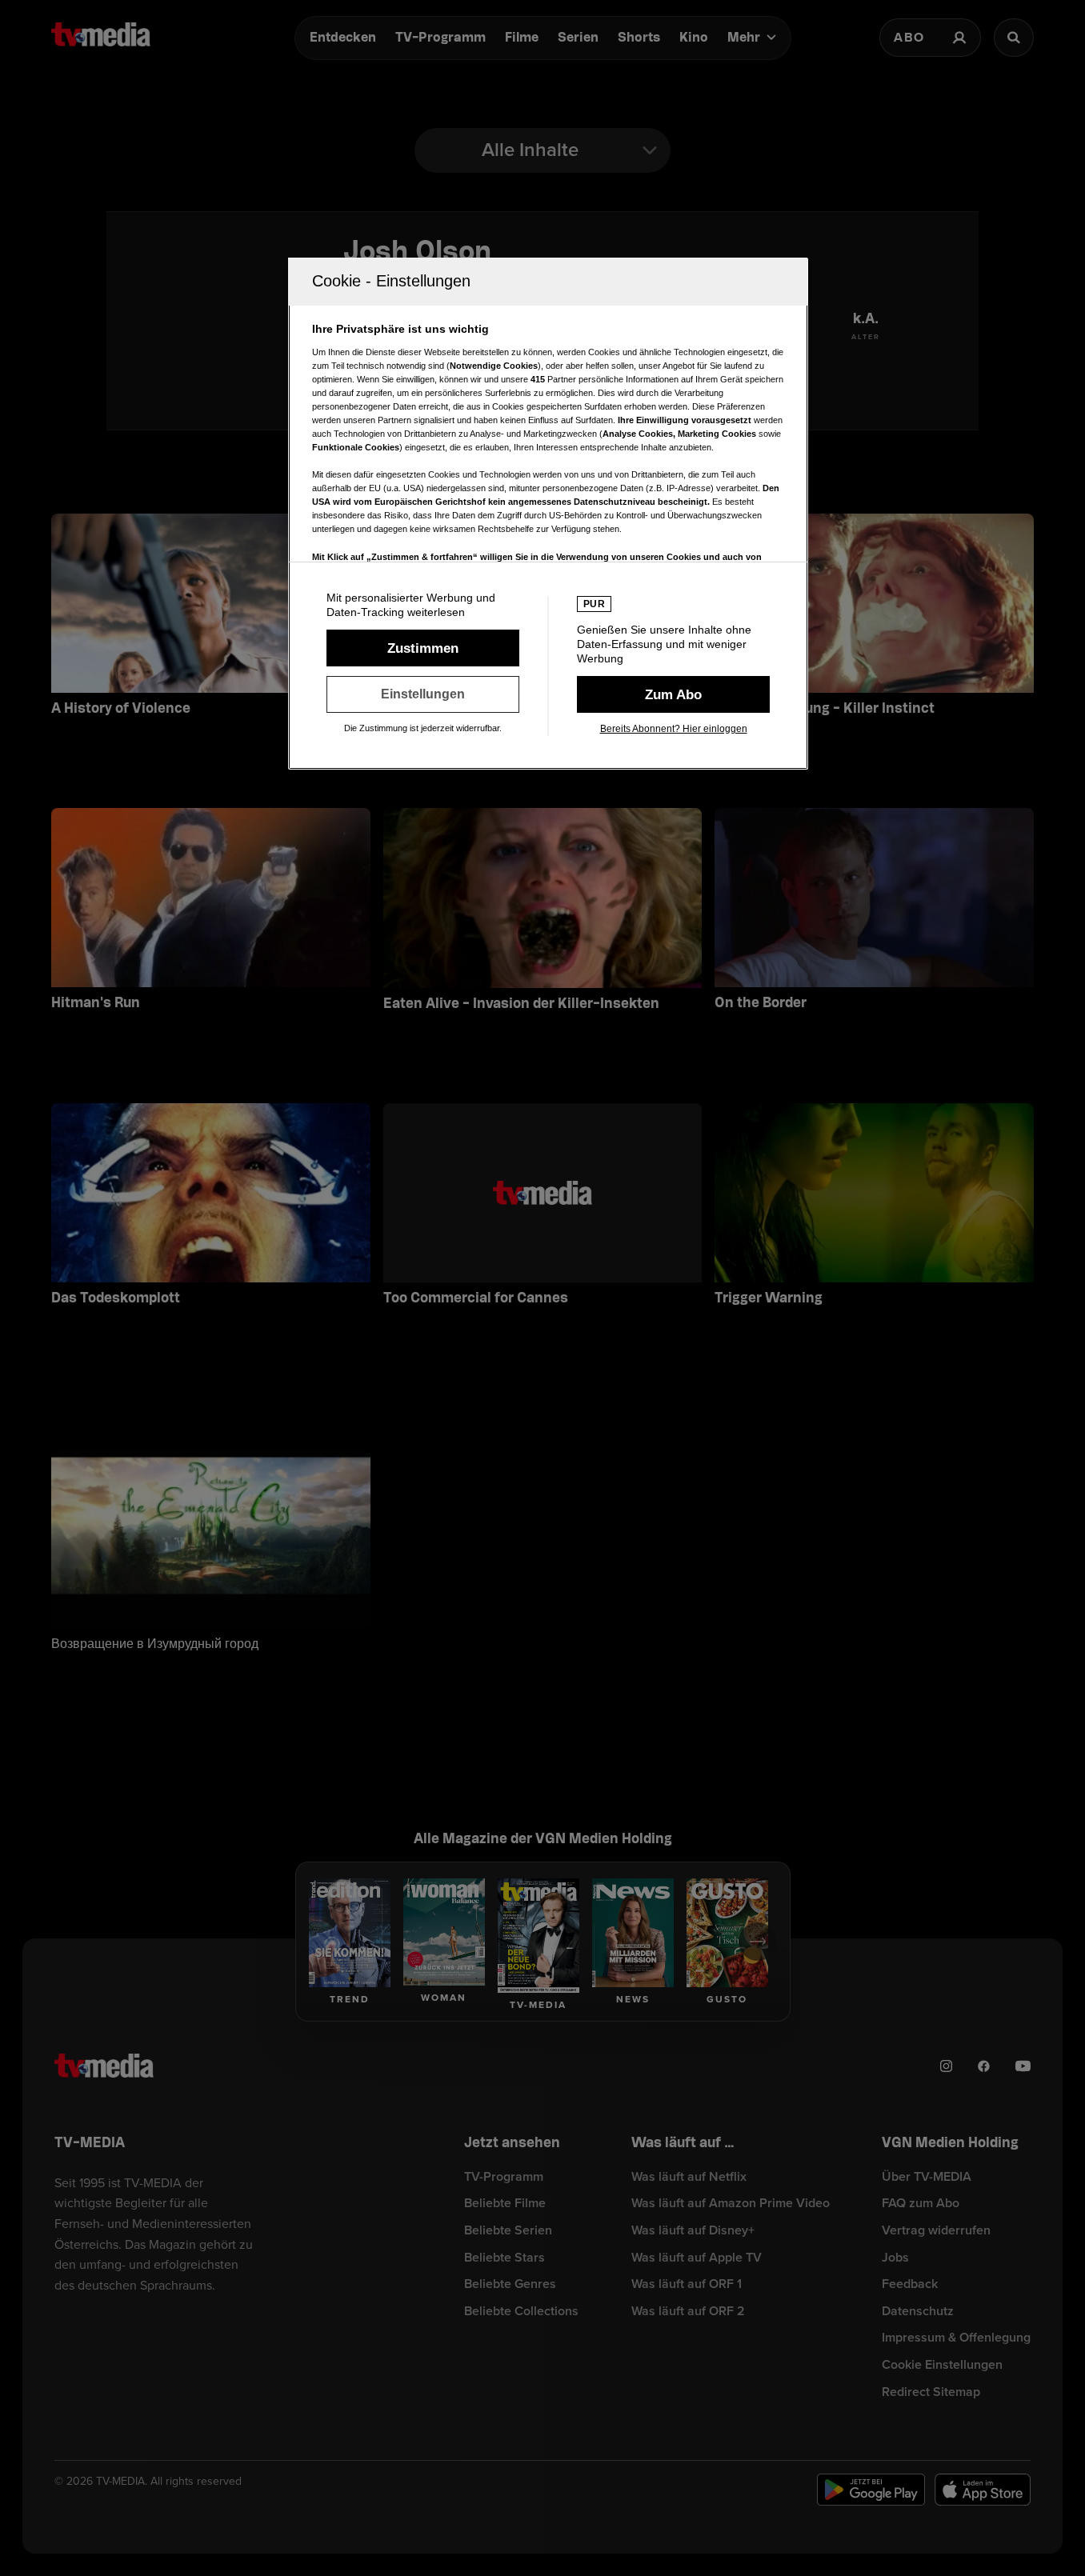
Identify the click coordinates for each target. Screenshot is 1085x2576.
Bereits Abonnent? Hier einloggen (674, 729)
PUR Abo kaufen (673, 694)
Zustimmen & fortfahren (423, 648)
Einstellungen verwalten (423, 694)
